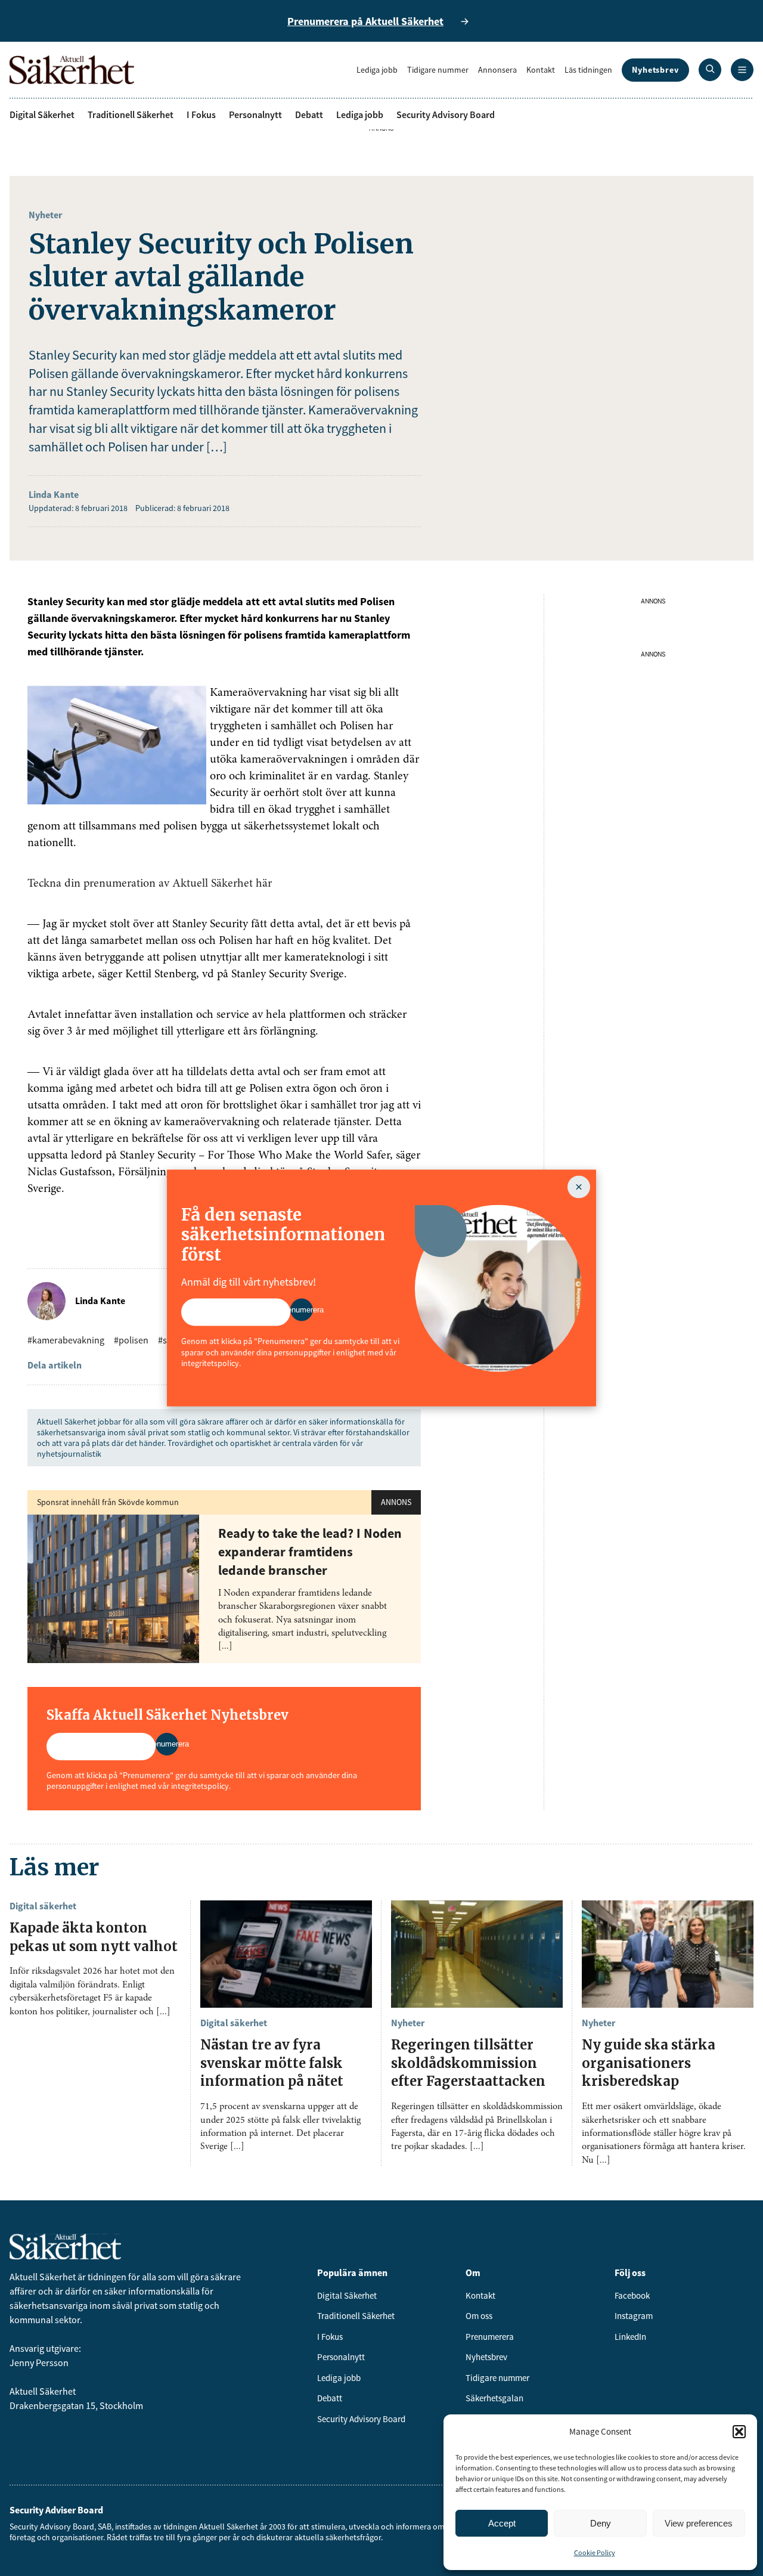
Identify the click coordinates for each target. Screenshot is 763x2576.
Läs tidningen (588, 70)
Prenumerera (490, 2337)
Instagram (634, 2316)
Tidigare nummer (438, 70)
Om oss (479, 2316)
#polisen (131, 1340)
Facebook (632, 2295)
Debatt (309, 114)
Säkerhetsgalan (494, 2398)
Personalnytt (255, 114)
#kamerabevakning (66, 1340)
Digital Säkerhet (42, 114)
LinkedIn (630, 2337)
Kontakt (541, 70)
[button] (739, 2432)
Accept (502, 2523)
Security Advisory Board (446, 114)
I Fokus (201, 114)
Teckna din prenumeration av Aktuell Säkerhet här (150, 884)
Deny (601, 2523)
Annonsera (497, 70)
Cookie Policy (595, 2552)
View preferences (699, 2523)
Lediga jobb (377, 70)
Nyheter (45, 215)
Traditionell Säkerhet (131, 114)
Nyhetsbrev (655, 70)
